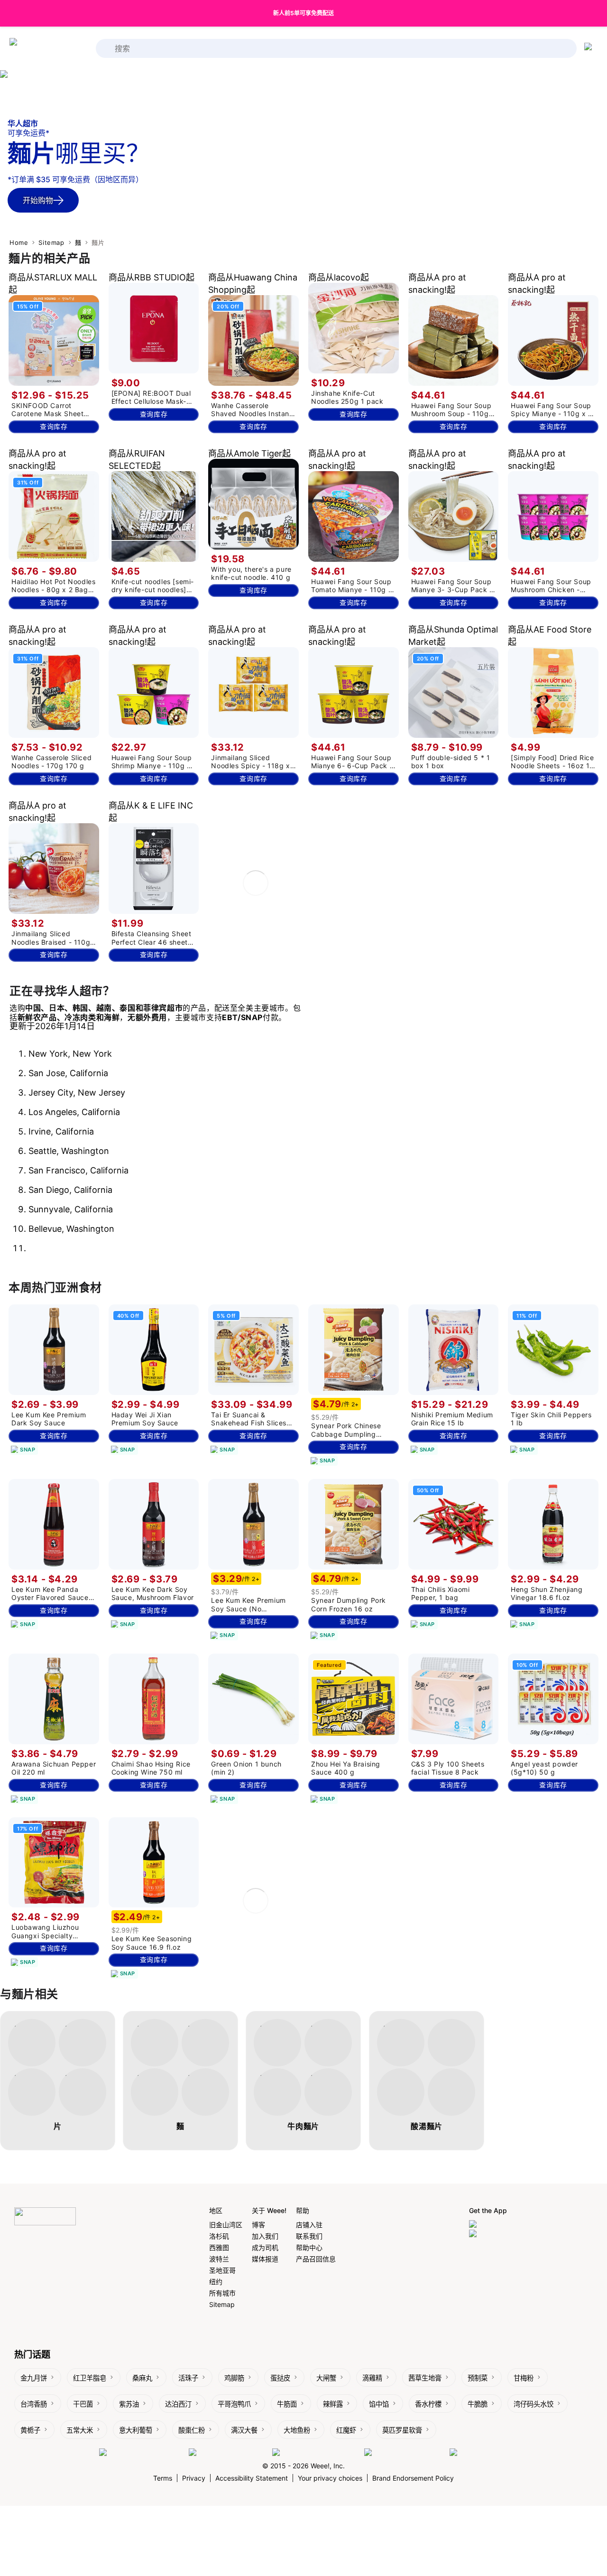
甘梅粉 (524, 2378)
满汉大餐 (244, 2430)
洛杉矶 (219, 2236)
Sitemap (51, 242)
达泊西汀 (178, 2404)
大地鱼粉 (297, 2430)
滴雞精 (372, 2378)
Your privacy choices (330, 2478)
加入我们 (265, 2236)
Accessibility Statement (252, 2478)
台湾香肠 (34, 2404)
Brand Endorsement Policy (413, 2478)
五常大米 (80, 2430)
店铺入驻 (309, 2225)
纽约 (216, 2282)
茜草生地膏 (425, 2378)
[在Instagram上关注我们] (228, 2453)
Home (19, 242)
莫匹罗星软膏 (402, 2430)
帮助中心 (309, 2247)
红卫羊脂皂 (90, 2378)
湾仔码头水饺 (533, 2404)
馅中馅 (379, 2404)
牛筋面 (287, 2404)
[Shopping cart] (590, 48)
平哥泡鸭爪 (234, 2404)
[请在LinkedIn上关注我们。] (316, 2453)
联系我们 (309, 2236)
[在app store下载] (498, 2225)
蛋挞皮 (280, 2378)
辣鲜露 (333, 2404)
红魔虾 (346, 2430)
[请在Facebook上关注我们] (142, 2453)
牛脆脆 (478, 2404)
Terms (163, 2478)
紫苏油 (129, 2404)
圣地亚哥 (222, 2270)
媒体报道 (265, 2259)
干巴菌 (83, 2404)
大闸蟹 (326, 2378)
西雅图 (219, 2247)
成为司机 (265, 2247)
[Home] (47, 49)
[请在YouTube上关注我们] (405, 2453)
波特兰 (219, 2259)
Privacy (194, 2478)
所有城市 (222, 2293)
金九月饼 (34, 2378)
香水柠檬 (428, 2404)
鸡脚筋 (234, 2378)
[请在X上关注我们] (479, 2453)
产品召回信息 (316, 2259)
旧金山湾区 (226, 2225)
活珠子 (188, 2378)
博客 (258, 2225)
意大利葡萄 (136, 2430)
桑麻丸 (142, 2378)
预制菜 (478, 2378)
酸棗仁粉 (192, 2430)
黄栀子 (30, 2430)
